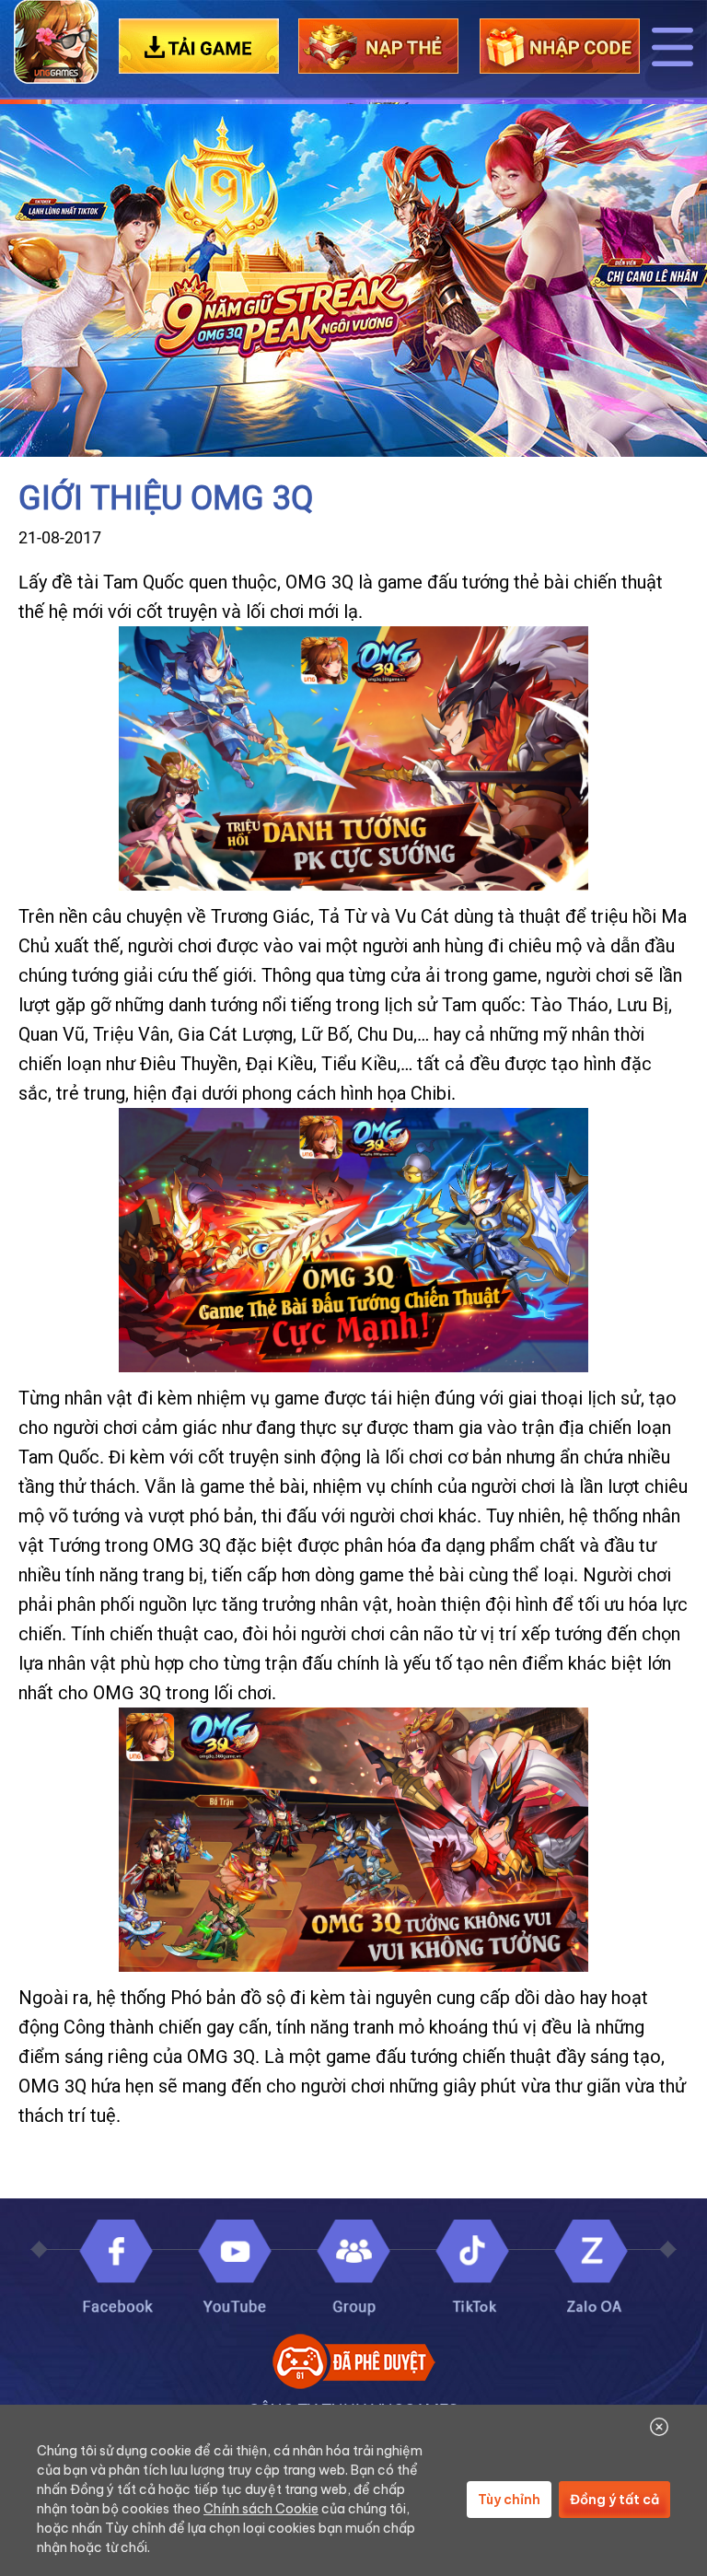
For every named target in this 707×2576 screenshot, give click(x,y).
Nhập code (559, 46)
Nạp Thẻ (378, 46)
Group (353, 2269)
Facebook (116, 2269)
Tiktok (472, 2269)
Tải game (199, 46)
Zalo (591, 2269)
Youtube (235, 2269)
